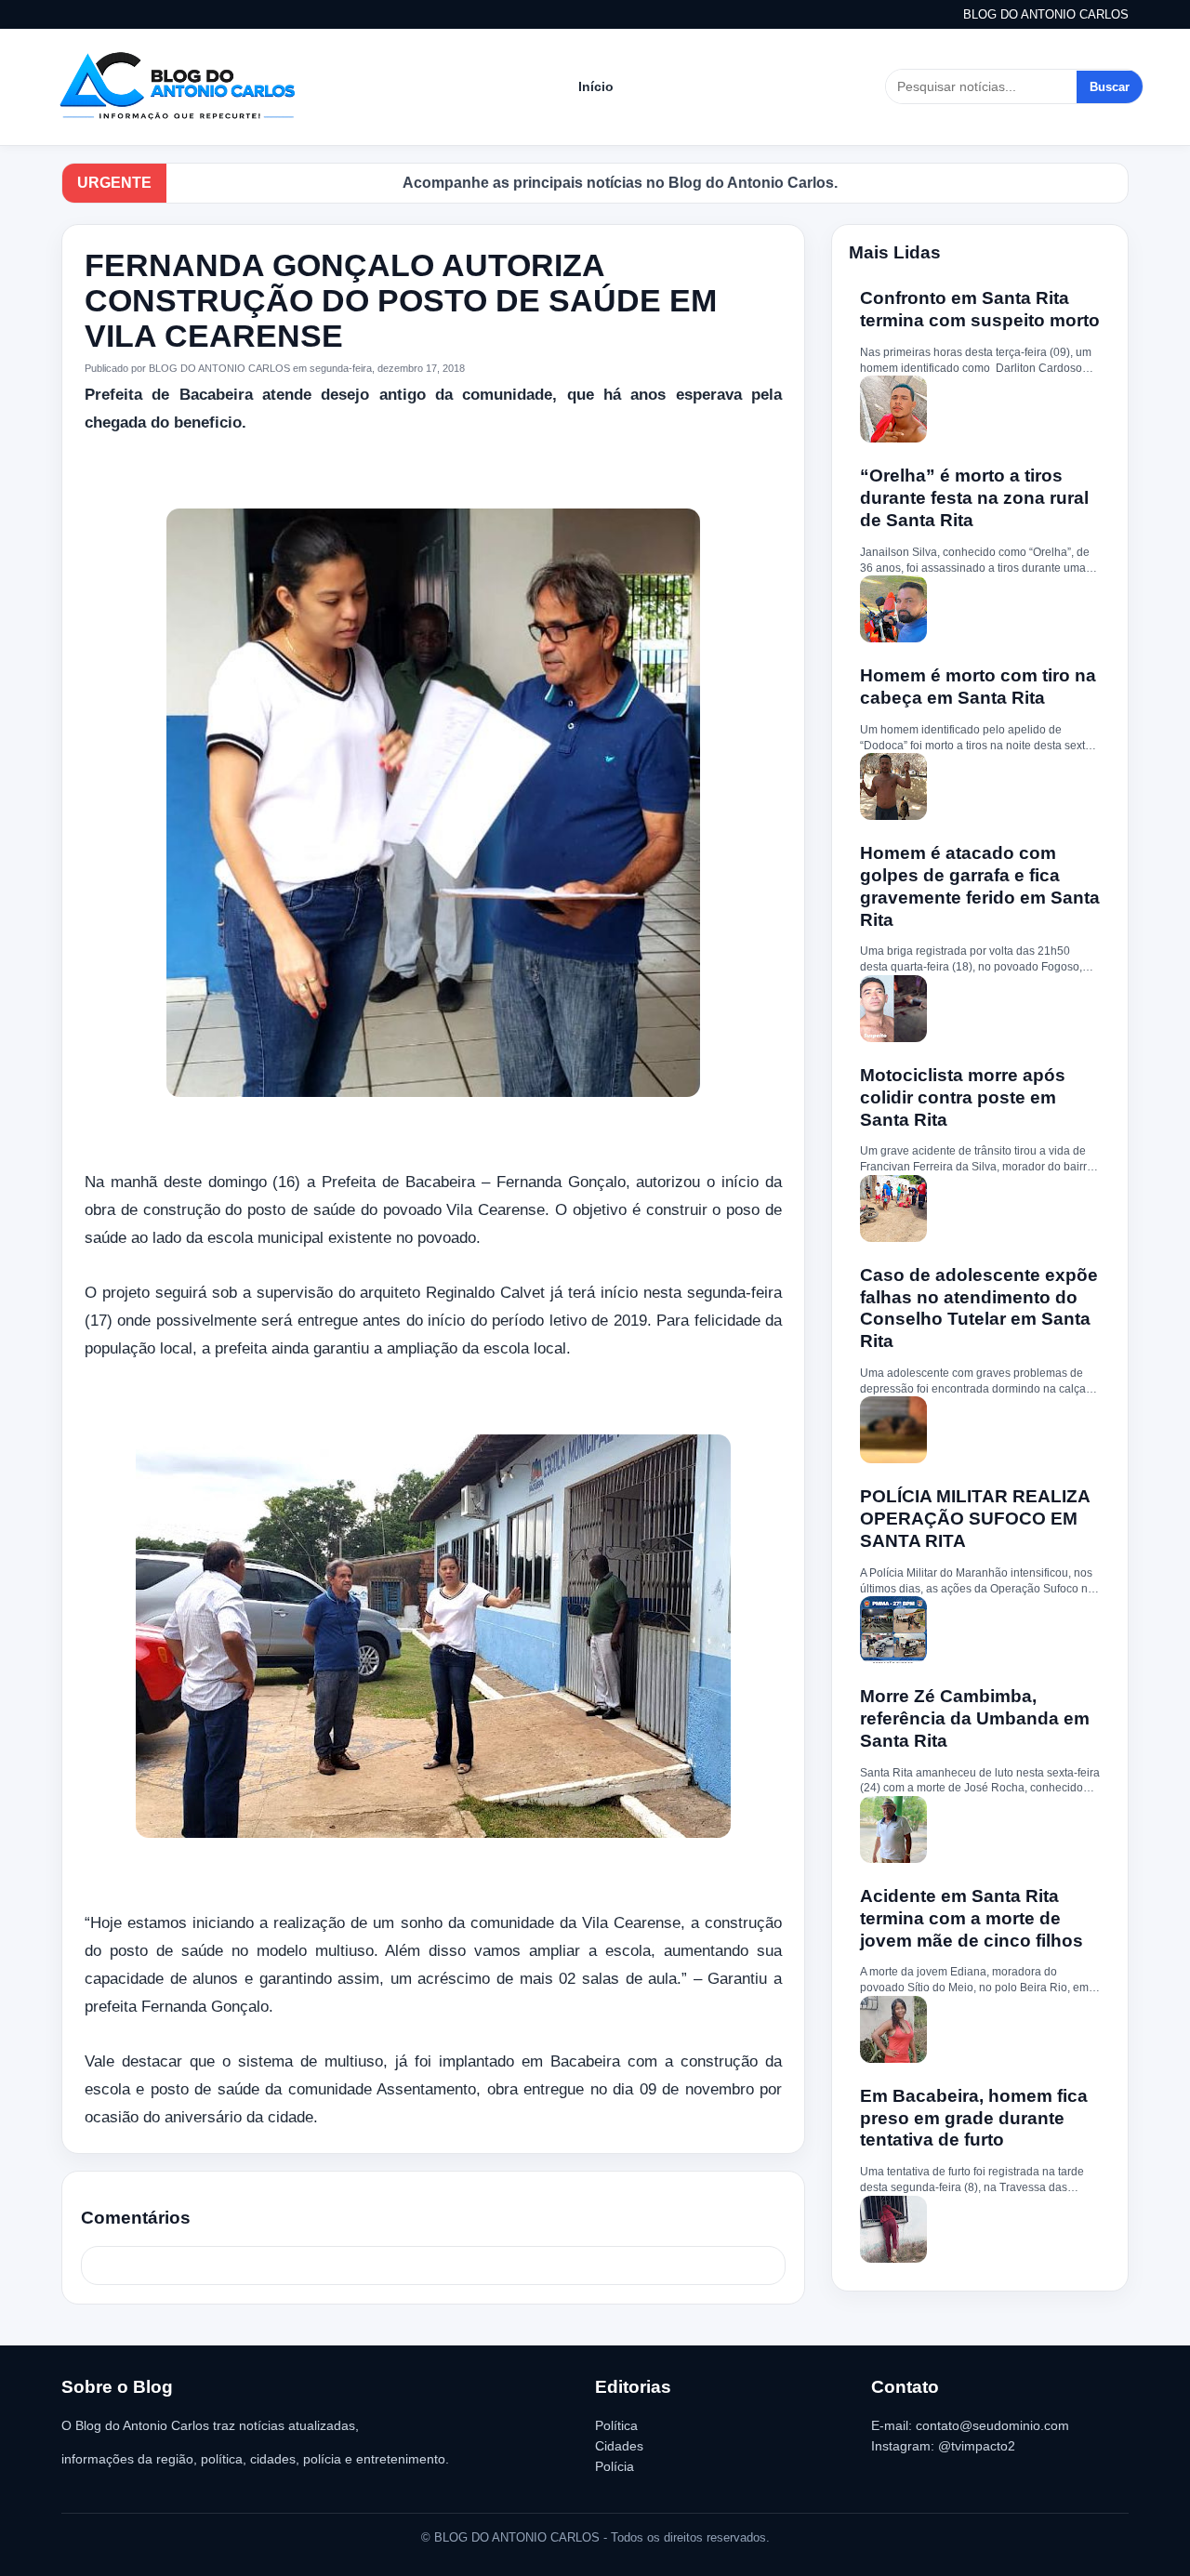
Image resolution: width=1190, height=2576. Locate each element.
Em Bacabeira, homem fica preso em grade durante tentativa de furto (974, 2118)
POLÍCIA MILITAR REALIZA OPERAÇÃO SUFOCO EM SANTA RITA (975, 1519)
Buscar (1110, 87)
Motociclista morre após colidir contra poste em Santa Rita (963, 1097)
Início (596, 86)
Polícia (615, 2466)
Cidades (619, 2446)
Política (616, 2425)
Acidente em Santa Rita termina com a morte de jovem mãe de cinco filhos (972, 1918)
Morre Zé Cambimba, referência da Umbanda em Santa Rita (975, 1718)
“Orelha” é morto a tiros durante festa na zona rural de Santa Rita (974, 498)
